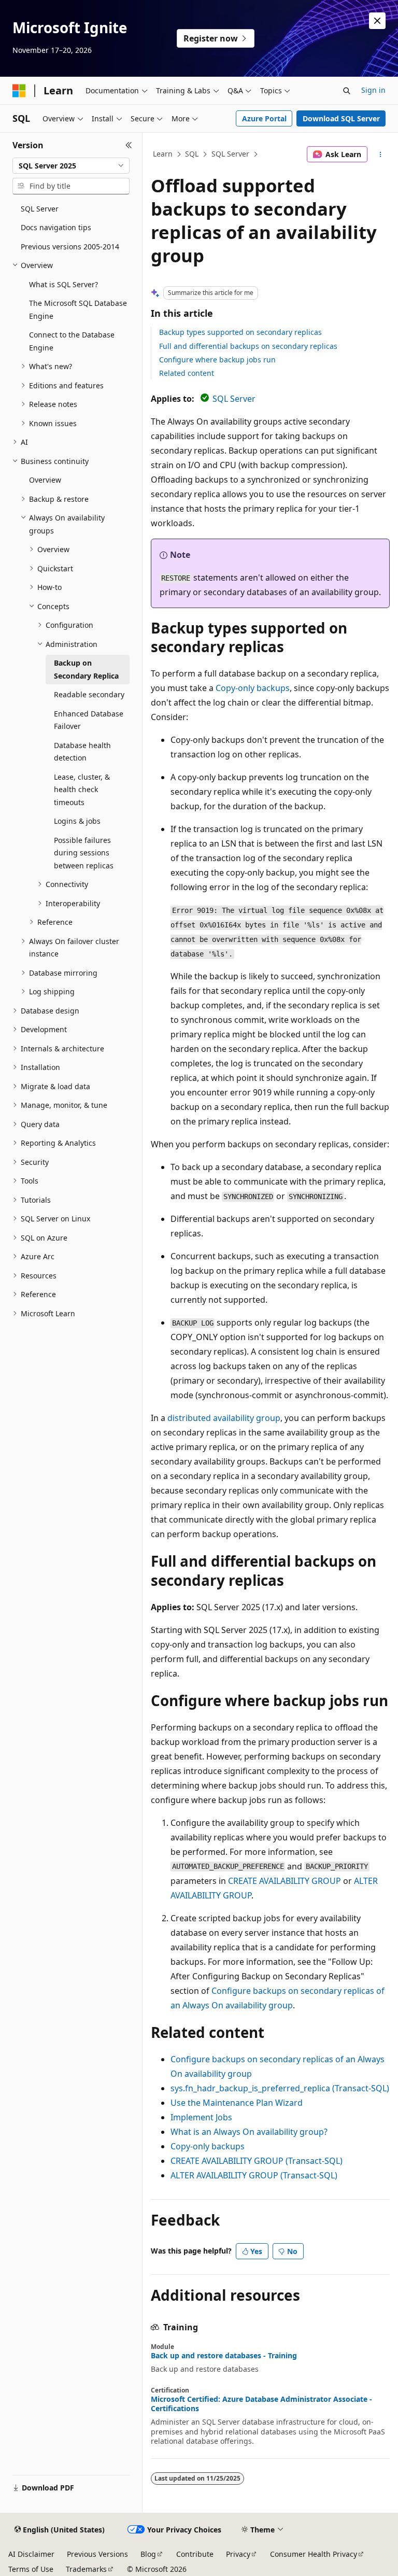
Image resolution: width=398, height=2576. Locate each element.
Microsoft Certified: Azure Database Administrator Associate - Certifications (261, 2404)
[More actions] (381, 154)
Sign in (373, 90)
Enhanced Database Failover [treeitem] (89, 720)
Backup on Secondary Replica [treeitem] (86, 669)
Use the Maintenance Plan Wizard (237, 2103)
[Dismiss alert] (377, 21)
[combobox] (71, 166)
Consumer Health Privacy (314, 2554)
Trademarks (86, 2569)
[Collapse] (129, 145)
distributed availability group (224, 1418)
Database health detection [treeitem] (82, 752)
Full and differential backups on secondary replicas (248, 346)
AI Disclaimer (31, 2554)
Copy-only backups (253, 688)
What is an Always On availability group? (249, 2132)
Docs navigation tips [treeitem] (56, 227)
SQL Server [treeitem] (40, 209)
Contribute (195, 2554)
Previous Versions (97, 2554)
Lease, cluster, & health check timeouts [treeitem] (82, 790)
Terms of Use (31, 2569)
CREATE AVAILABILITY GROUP (285, 1881)
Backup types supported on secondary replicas (240, 332)
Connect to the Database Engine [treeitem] (72, 341)
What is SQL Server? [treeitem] (63, 284)
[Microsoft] (19, 91)
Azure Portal (264, 118)
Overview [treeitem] (45, 480)
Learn (163, 154)
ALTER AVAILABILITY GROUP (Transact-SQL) (254, 2175)
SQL (192, 154)
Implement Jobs (201, 2117)
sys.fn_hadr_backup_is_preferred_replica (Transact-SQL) (280, 2088)
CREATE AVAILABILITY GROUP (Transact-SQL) (257, 2161)
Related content (187, 373)
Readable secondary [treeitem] (89, 694)
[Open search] (347, 91)
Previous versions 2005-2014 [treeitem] (70, 247)
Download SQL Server (341, 118)
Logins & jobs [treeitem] (77, 821)
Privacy (238, 2554)
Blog (148, 2554)
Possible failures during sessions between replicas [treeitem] (84, 853)
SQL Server (230, 154)
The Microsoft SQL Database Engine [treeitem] (78, 309)
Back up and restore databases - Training (224, 2356)
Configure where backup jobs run (217, 360)
